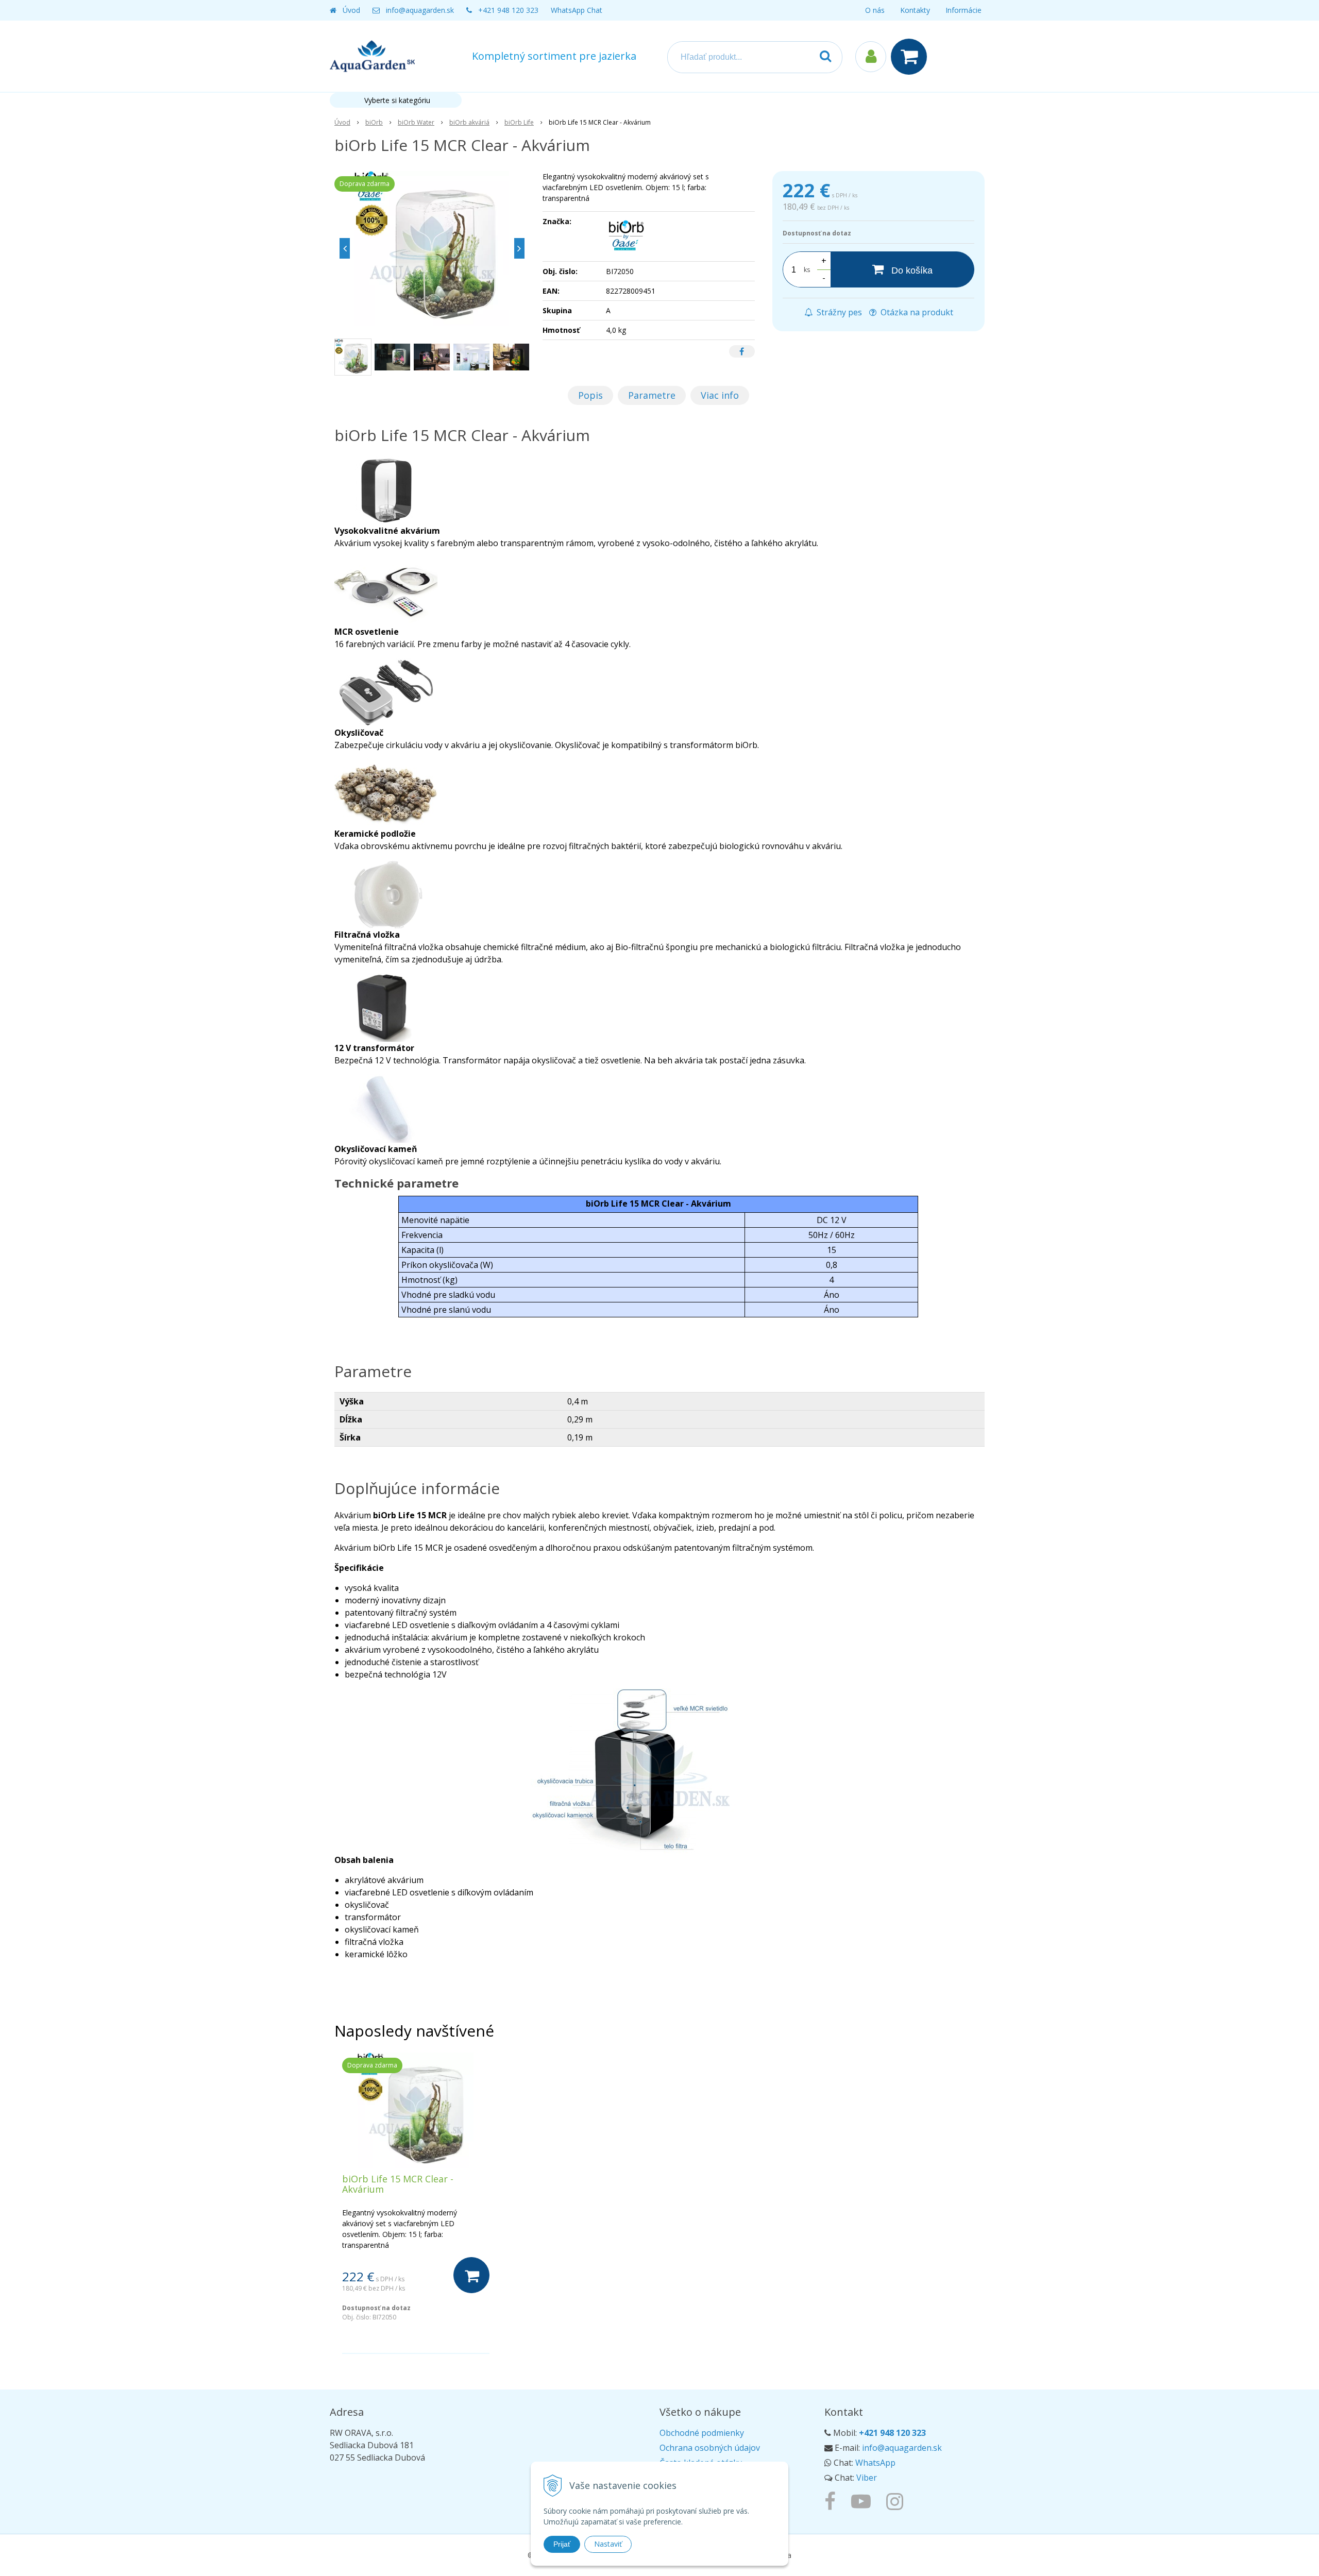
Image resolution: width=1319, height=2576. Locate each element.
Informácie (963, 10)
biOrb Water (416, 122)
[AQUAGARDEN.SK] (897, 2501)
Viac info (720, 395)
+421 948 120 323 (508, 10)
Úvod (351, 10)
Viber (867, 2478)
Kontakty (915, 10)
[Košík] (911, 57)
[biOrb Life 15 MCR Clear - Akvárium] (432, 248)
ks (807, 270)
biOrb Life (519, 122)
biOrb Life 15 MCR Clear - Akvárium (398, 2184)
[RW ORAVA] (833, 2501)
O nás (875, 10)
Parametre (652, 395)
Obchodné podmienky (702, 2433)
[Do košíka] (471, 2275)
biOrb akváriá (469, 122)
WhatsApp (875, 2463)
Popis (590, 395)
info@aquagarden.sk (420, 10)
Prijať (562, 2544)
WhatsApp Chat (577, 10)
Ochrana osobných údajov (710, 2448)
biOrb (374, 122)
